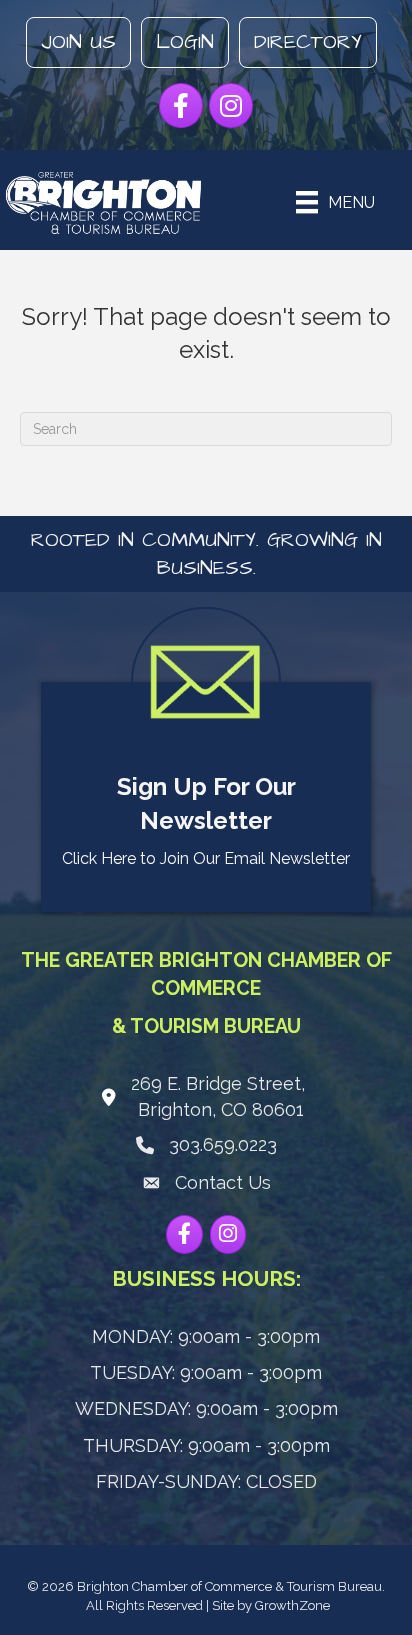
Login (185, 42)
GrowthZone (292, 1605)
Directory (308, 42)
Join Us (78, 42)
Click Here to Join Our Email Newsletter (206, 858)
